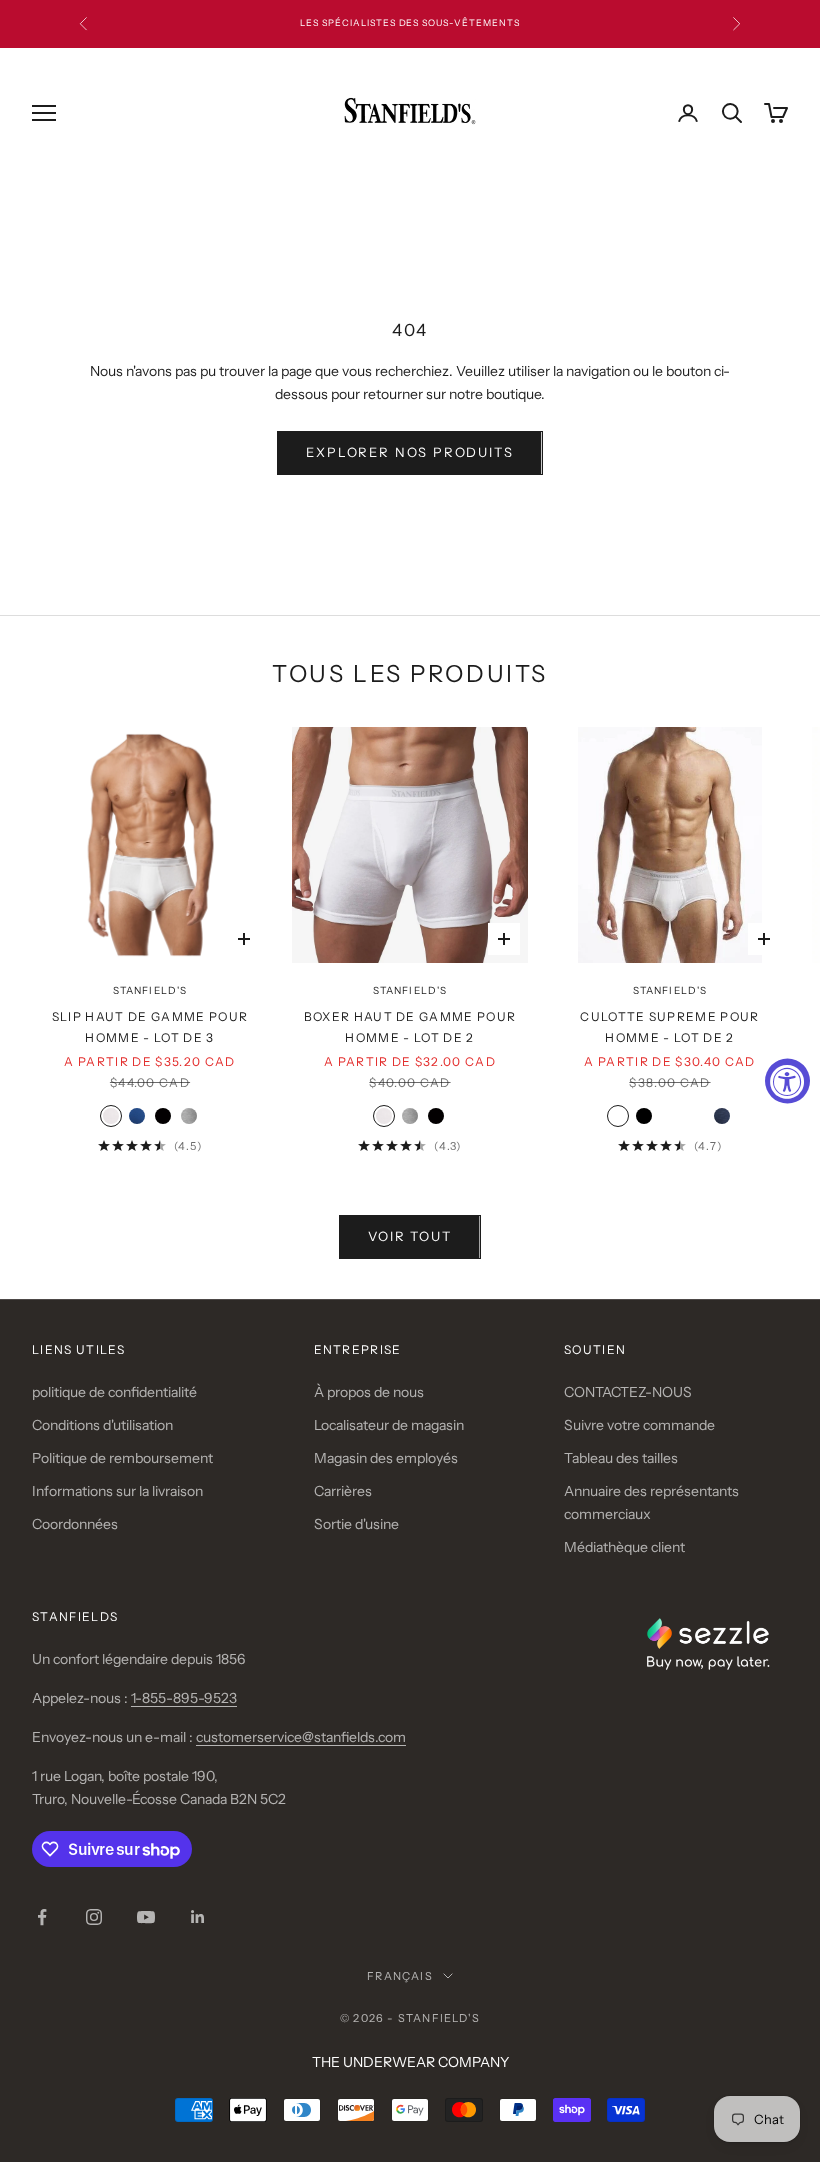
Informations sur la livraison (117, 1491)
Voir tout (409, 1236)
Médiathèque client (624, 1547)
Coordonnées (75, 1524)
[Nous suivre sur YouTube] (146, 1917)
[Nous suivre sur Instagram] (94, 1917)
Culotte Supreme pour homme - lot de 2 (669, 1026)
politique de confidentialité (114, 1392)
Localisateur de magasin (389, 1425)
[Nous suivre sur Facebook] (42, 1917)
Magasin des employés (386, 1458)
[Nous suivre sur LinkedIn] (198, 1917)
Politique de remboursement (122, 1458)
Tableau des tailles (621, 1458)
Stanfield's (150, 990)
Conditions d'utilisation (102, 1425)
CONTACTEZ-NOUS (628, 1392)
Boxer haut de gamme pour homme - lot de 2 (410, 1026)
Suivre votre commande (639, 1425)
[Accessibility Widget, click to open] (787, 1081)
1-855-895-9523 (184, 1698)
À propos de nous (369, 1392)
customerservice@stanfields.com (301, 1737)
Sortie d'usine (356, 1524)
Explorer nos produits (409, 452)
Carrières (343, 1491)
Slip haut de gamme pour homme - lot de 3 (150, 1026)
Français (400, 1976)
